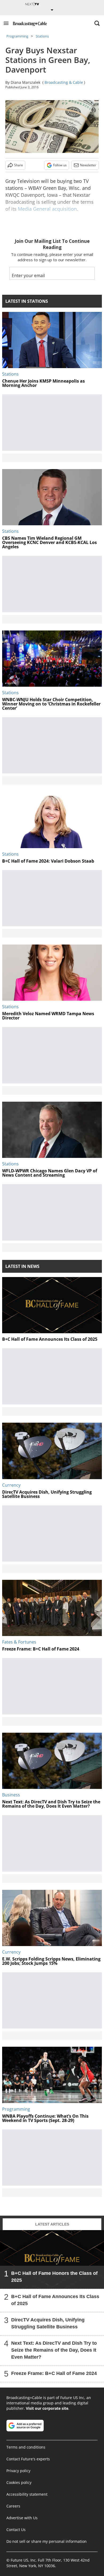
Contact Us (16, 2530)
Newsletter (88, 165)
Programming (17, 36)
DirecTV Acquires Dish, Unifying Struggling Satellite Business (48, 2323)
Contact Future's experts (28, 2459)
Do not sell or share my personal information (47, 2541)
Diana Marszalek (25, 82)
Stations (42, 36)
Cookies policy (19, 2482)
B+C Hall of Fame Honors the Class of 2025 (54, 2277)
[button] (6, 23)
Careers (13, 2506)
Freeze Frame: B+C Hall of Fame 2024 (54, 2373)
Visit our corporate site (47, 2408)
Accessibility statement (27, 2494)
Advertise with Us (22, 2518)
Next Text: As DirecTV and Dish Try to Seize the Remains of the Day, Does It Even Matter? (54, 2350)
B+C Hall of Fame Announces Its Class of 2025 (55, 2300)
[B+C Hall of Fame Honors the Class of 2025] (52, 2259)
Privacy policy (18, 2471)
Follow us (60, 165)
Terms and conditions (26, 2447)
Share (19, 165)
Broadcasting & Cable (64, 82)
